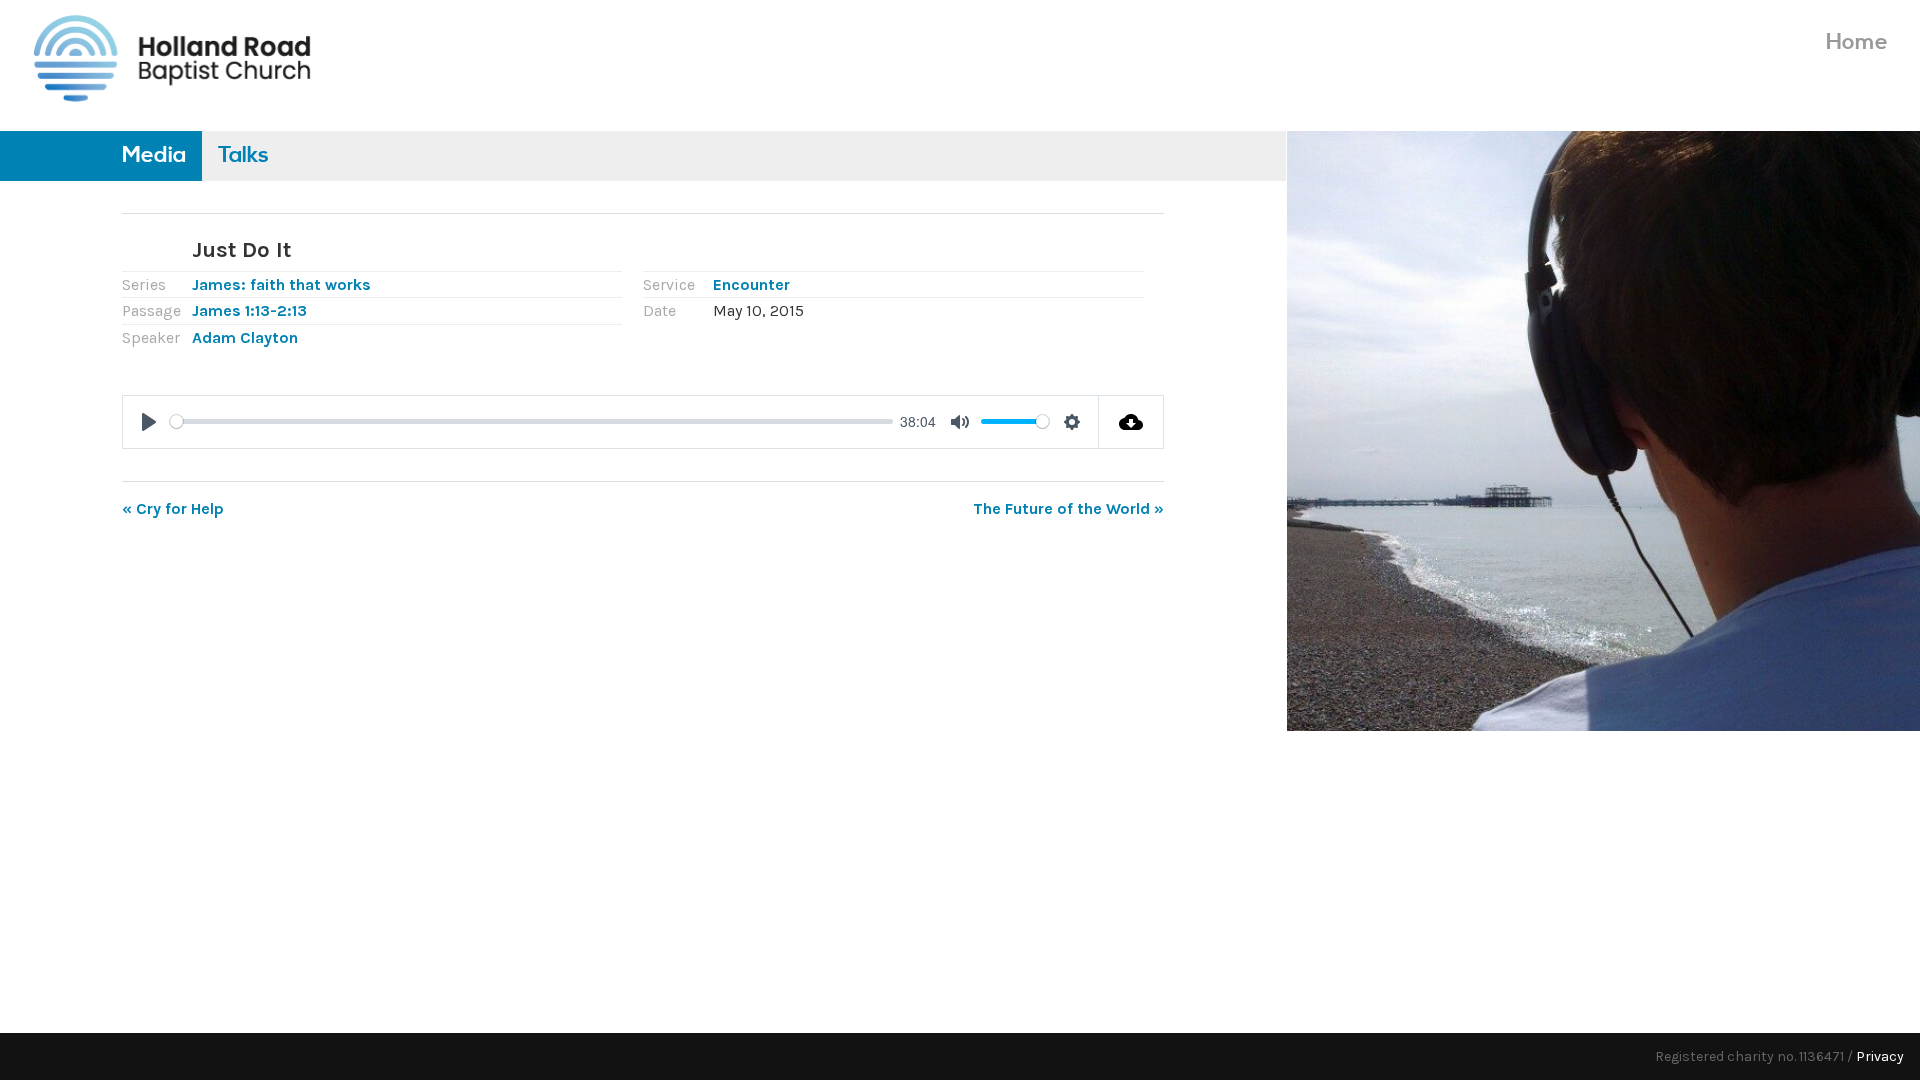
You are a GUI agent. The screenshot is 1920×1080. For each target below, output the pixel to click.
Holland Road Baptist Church (171, 57)
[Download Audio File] (1131, 422)
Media (154, 155)
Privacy (1880, 1056)
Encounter (751, 284)
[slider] (531, 421)
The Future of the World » (1068, 508)
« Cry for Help (173, 508)
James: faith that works (281, 284)
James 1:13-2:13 (249, 310)
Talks (243, 155)
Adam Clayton (245, 337)
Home (1857, 42)
